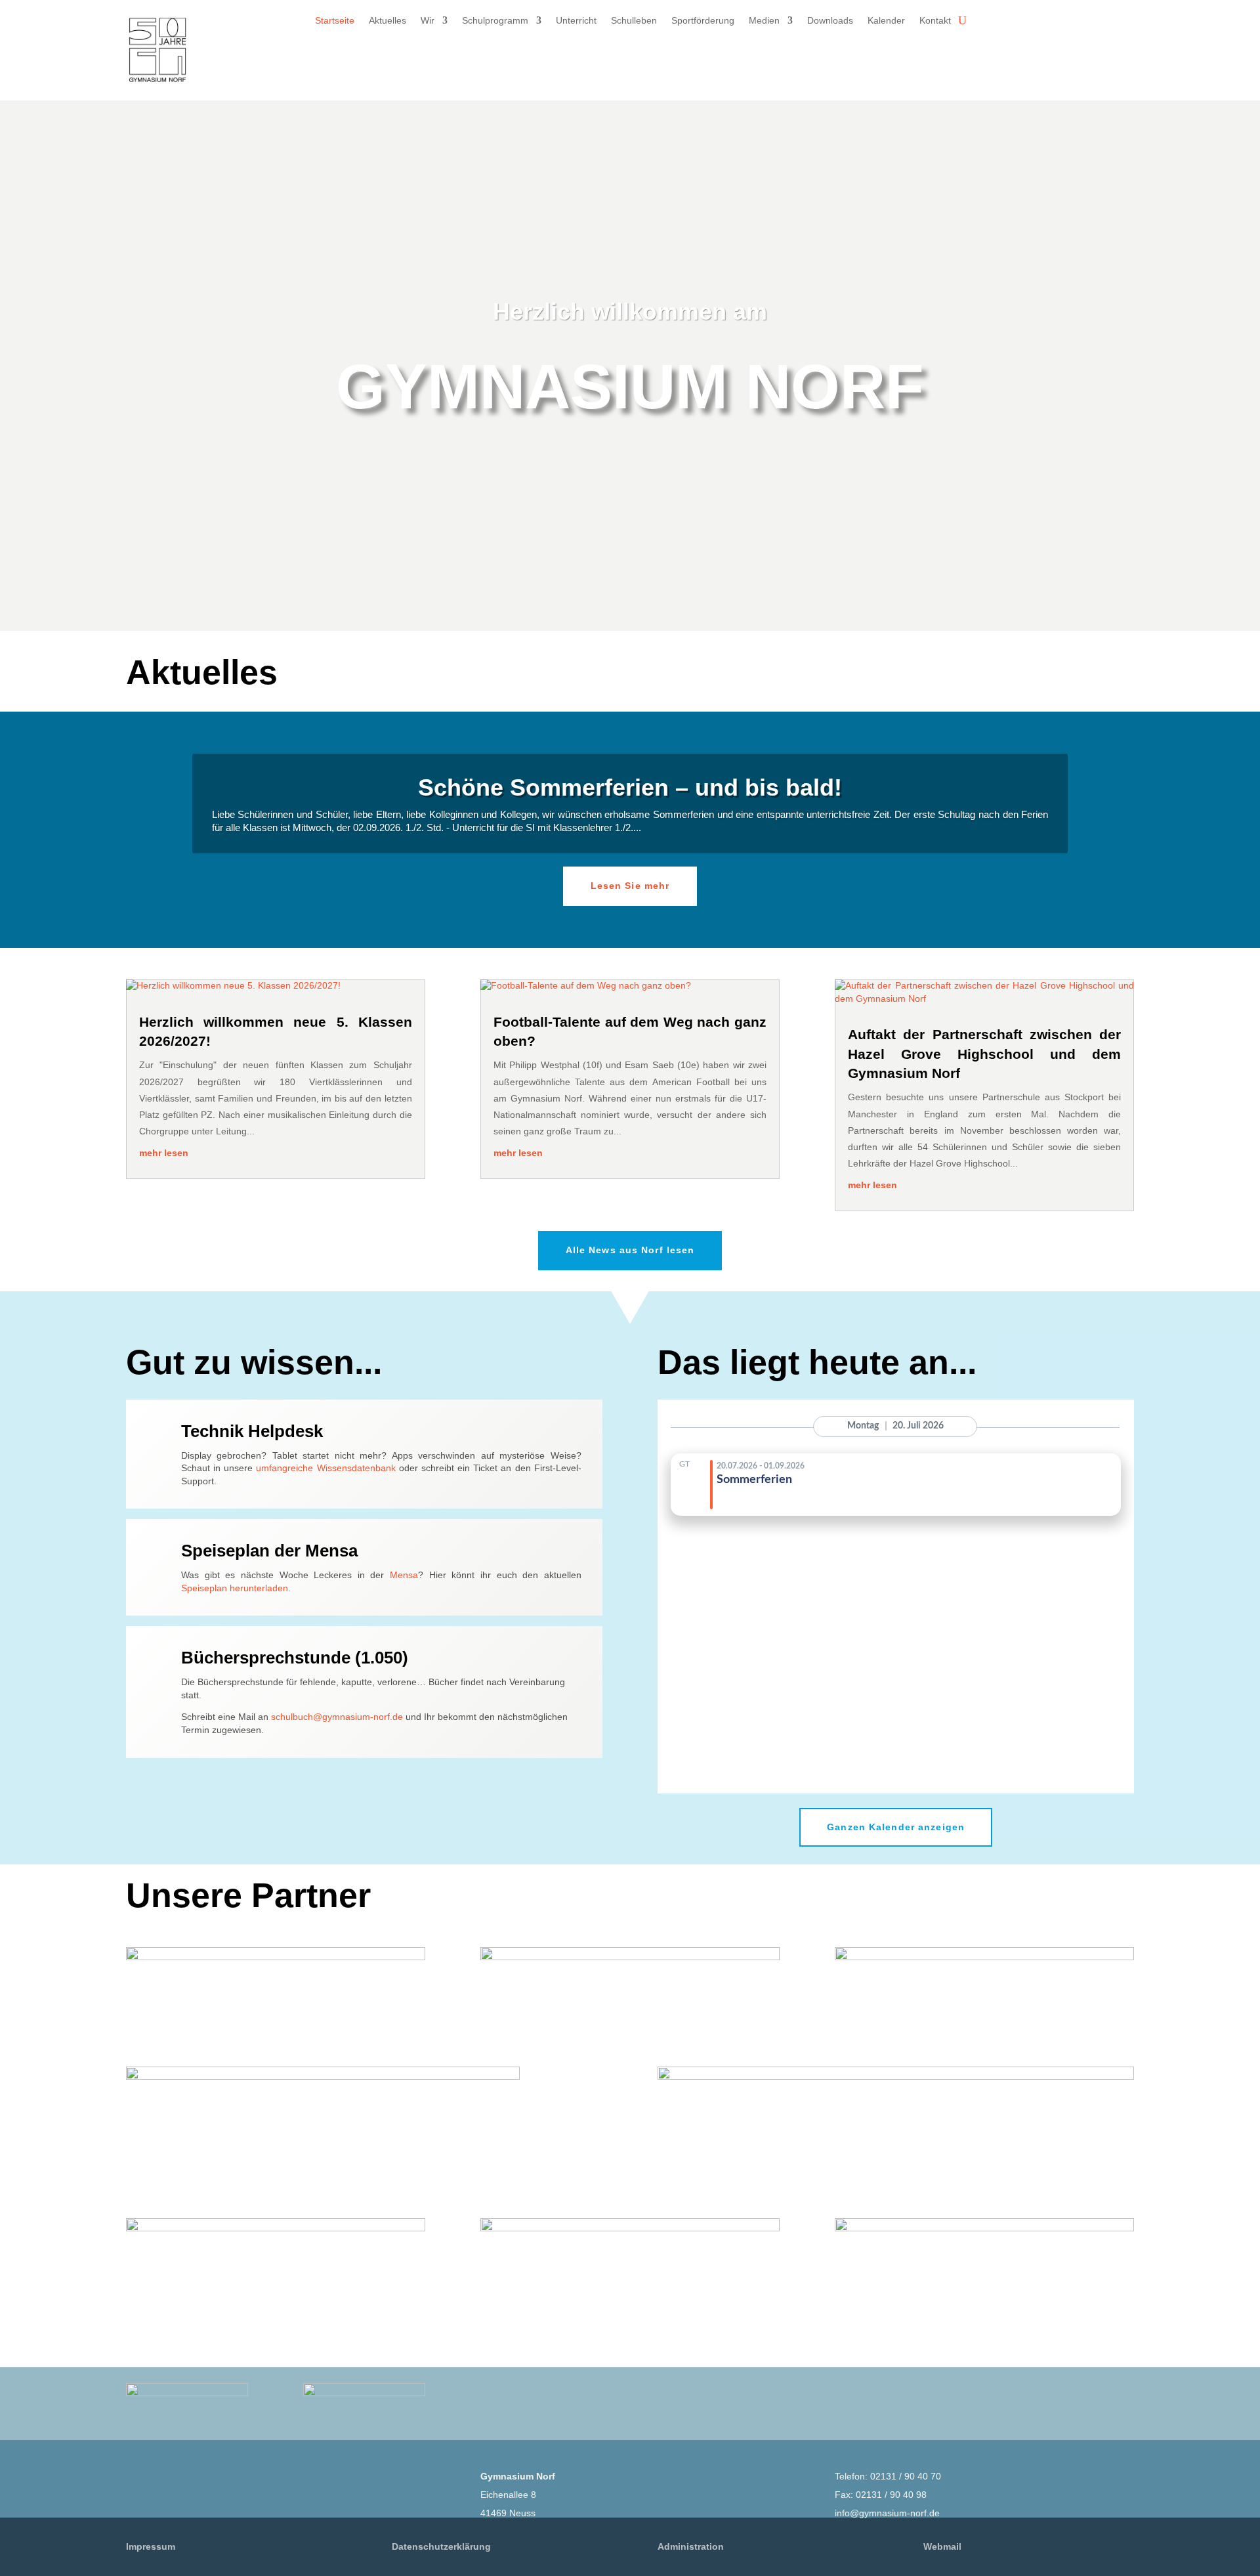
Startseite (335, 21)
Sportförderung (703, 21)
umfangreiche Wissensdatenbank (325, 1468)
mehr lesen (164, 1153)
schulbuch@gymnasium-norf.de (337, 1717)
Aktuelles (388, 21)
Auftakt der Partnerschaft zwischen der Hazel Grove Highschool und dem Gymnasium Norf (984, 1054)
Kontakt (935, 21)
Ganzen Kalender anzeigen (896, 1827)
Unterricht (576, 21)
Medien (764, 21)
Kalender (886, 21)
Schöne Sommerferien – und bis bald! (630, 787)
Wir (428, 21)
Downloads (830, 21)
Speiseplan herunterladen (235, 1588)
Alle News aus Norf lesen (630, 1250)
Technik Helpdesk (252, 1431)
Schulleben (634, 21)
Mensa (404, 1575)
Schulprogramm (495, 21)
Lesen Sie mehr (630, 886)
